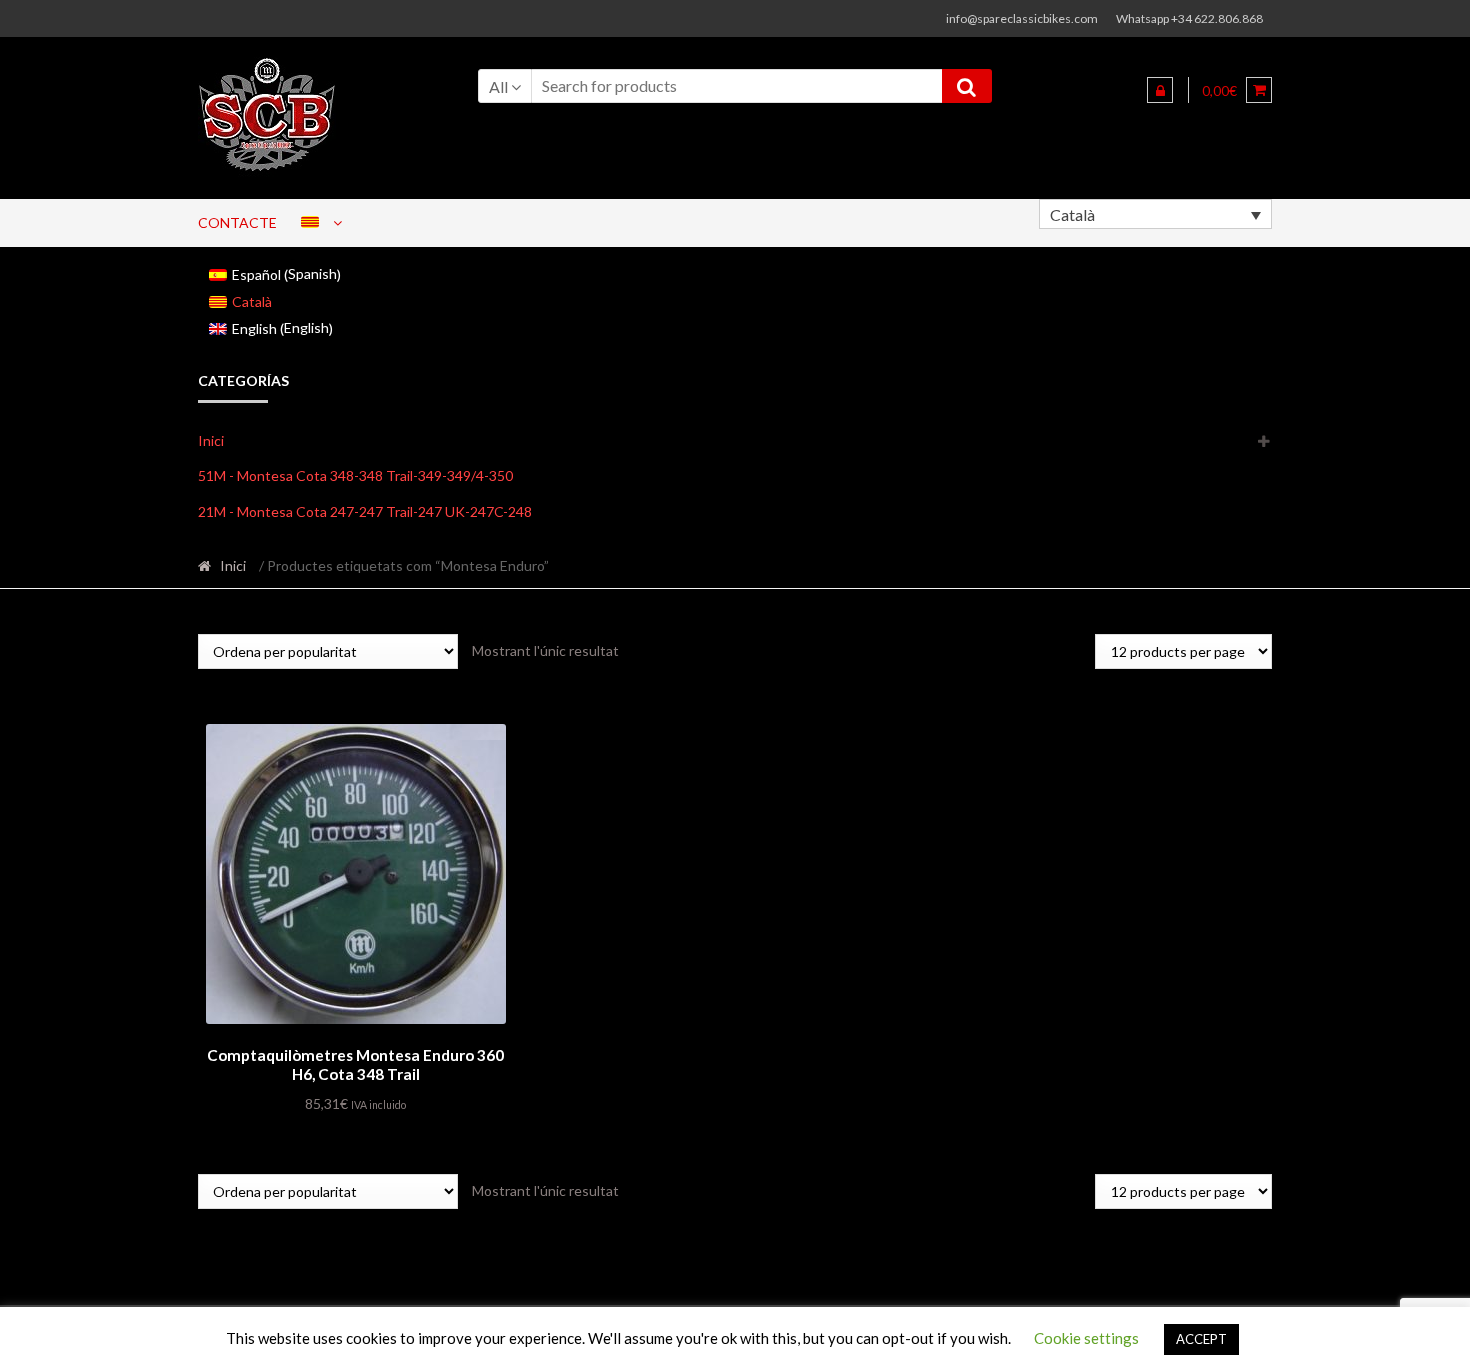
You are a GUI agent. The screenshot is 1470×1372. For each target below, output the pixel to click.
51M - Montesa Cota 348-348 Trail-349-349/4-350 (355, 475)
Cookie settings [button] (1086, 1338)
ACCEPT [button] (1201, 1339)
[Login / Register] (1160, 90)
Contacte (237, 222)
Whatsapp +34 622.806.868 (1189, 18)
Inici (211, 440)
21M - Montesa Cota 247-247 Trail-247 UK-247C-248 (365, 511)
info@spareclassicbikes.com (1022, 18)
